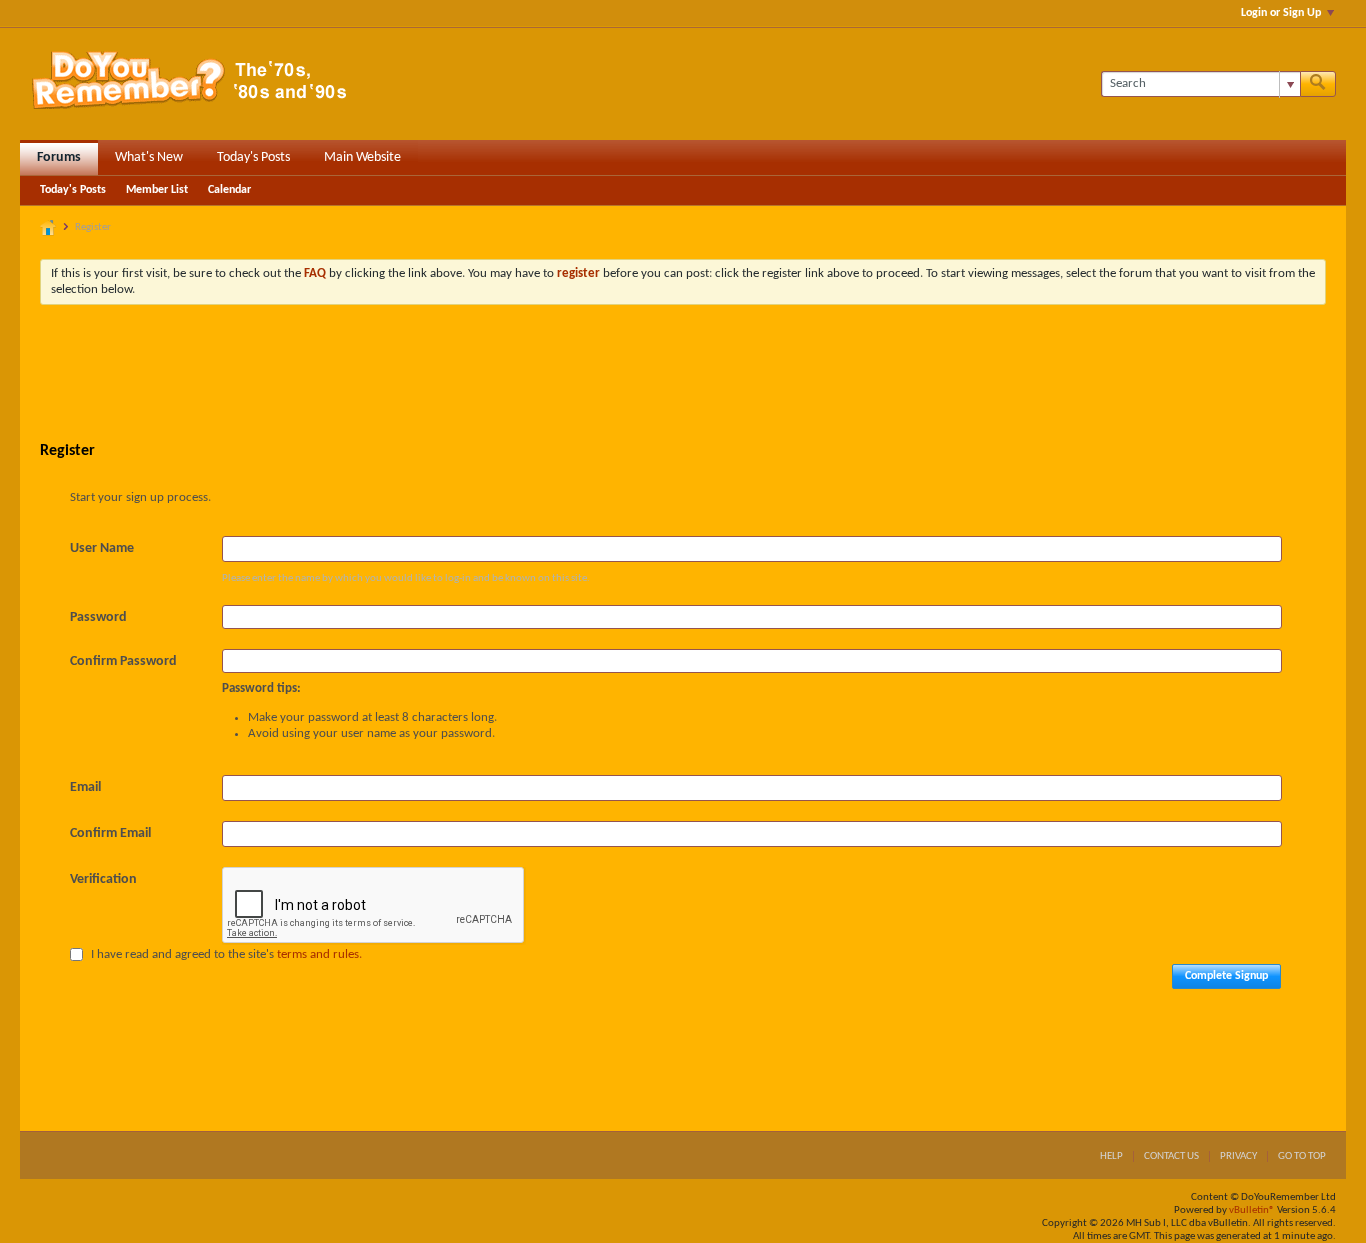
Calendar (229, 190)
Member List (157, 190)
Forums (59, 157)
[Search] (1318, 84)
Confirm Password (123, 661)
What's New (149, 157)
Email (85, 787)
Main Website (362, 157)
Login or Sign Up (1281, 13)
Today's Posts (253, 157)
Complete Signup (1226, 976)
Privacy (1238, 1156)
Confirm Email (110, 833)
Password (98, 617)
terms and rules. (319, 954)
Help (1111, 1156)
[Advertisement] (683, 375)
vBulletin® (1252, 1210)
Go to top (1302, 1156)
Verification (103, 879)
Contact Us (1171, 1156)
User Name (102, 548)
